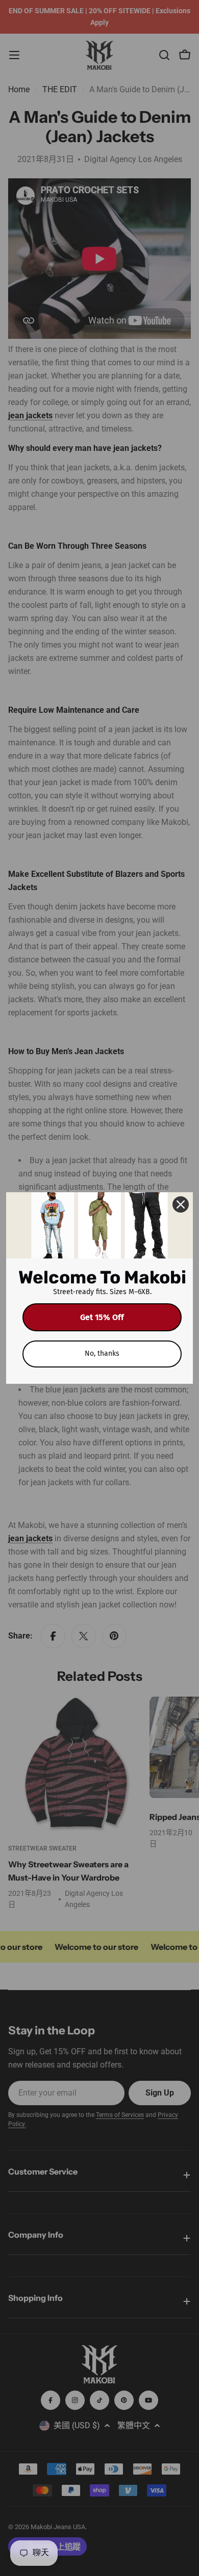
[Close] (181, 1204)
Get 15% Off (102, 1317)
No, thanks (102, 1353)
